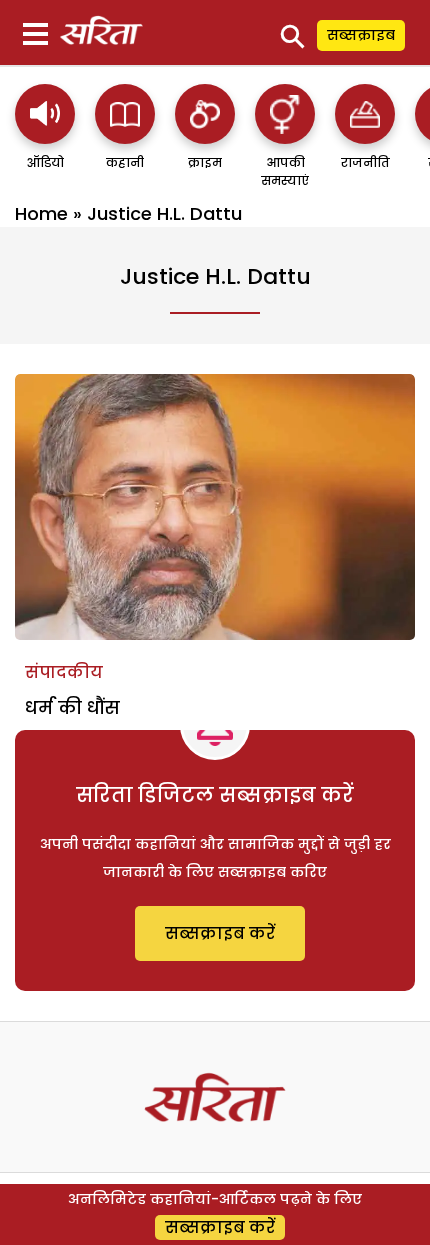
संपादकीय (64, 672)
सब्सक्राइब (361, 35)
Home (41, 213)
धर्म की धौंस (72, 707)
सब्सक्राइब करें (220, 933)
